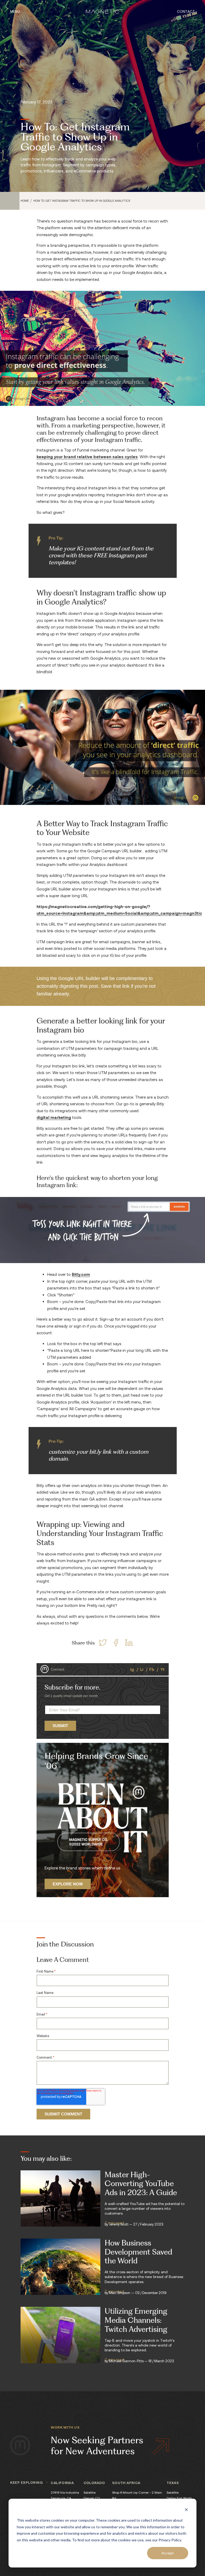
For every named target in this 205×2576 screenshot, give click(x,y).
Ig (132, 1669)
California (62, 2483)
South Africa (126, 2483)
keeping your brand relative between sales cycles (87, 457)
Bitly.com (81, 1274)
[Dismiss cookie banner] (186, 2510)
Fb (152, 1669)
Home (25, 201)
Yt (163, 1669)
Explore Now (68, 1884)
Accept (168, 2553)
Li (142, 1669)
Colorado (94, 2483)
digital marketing (54, 1117)
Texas (173, 2483)
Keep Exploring (26, 2482)
